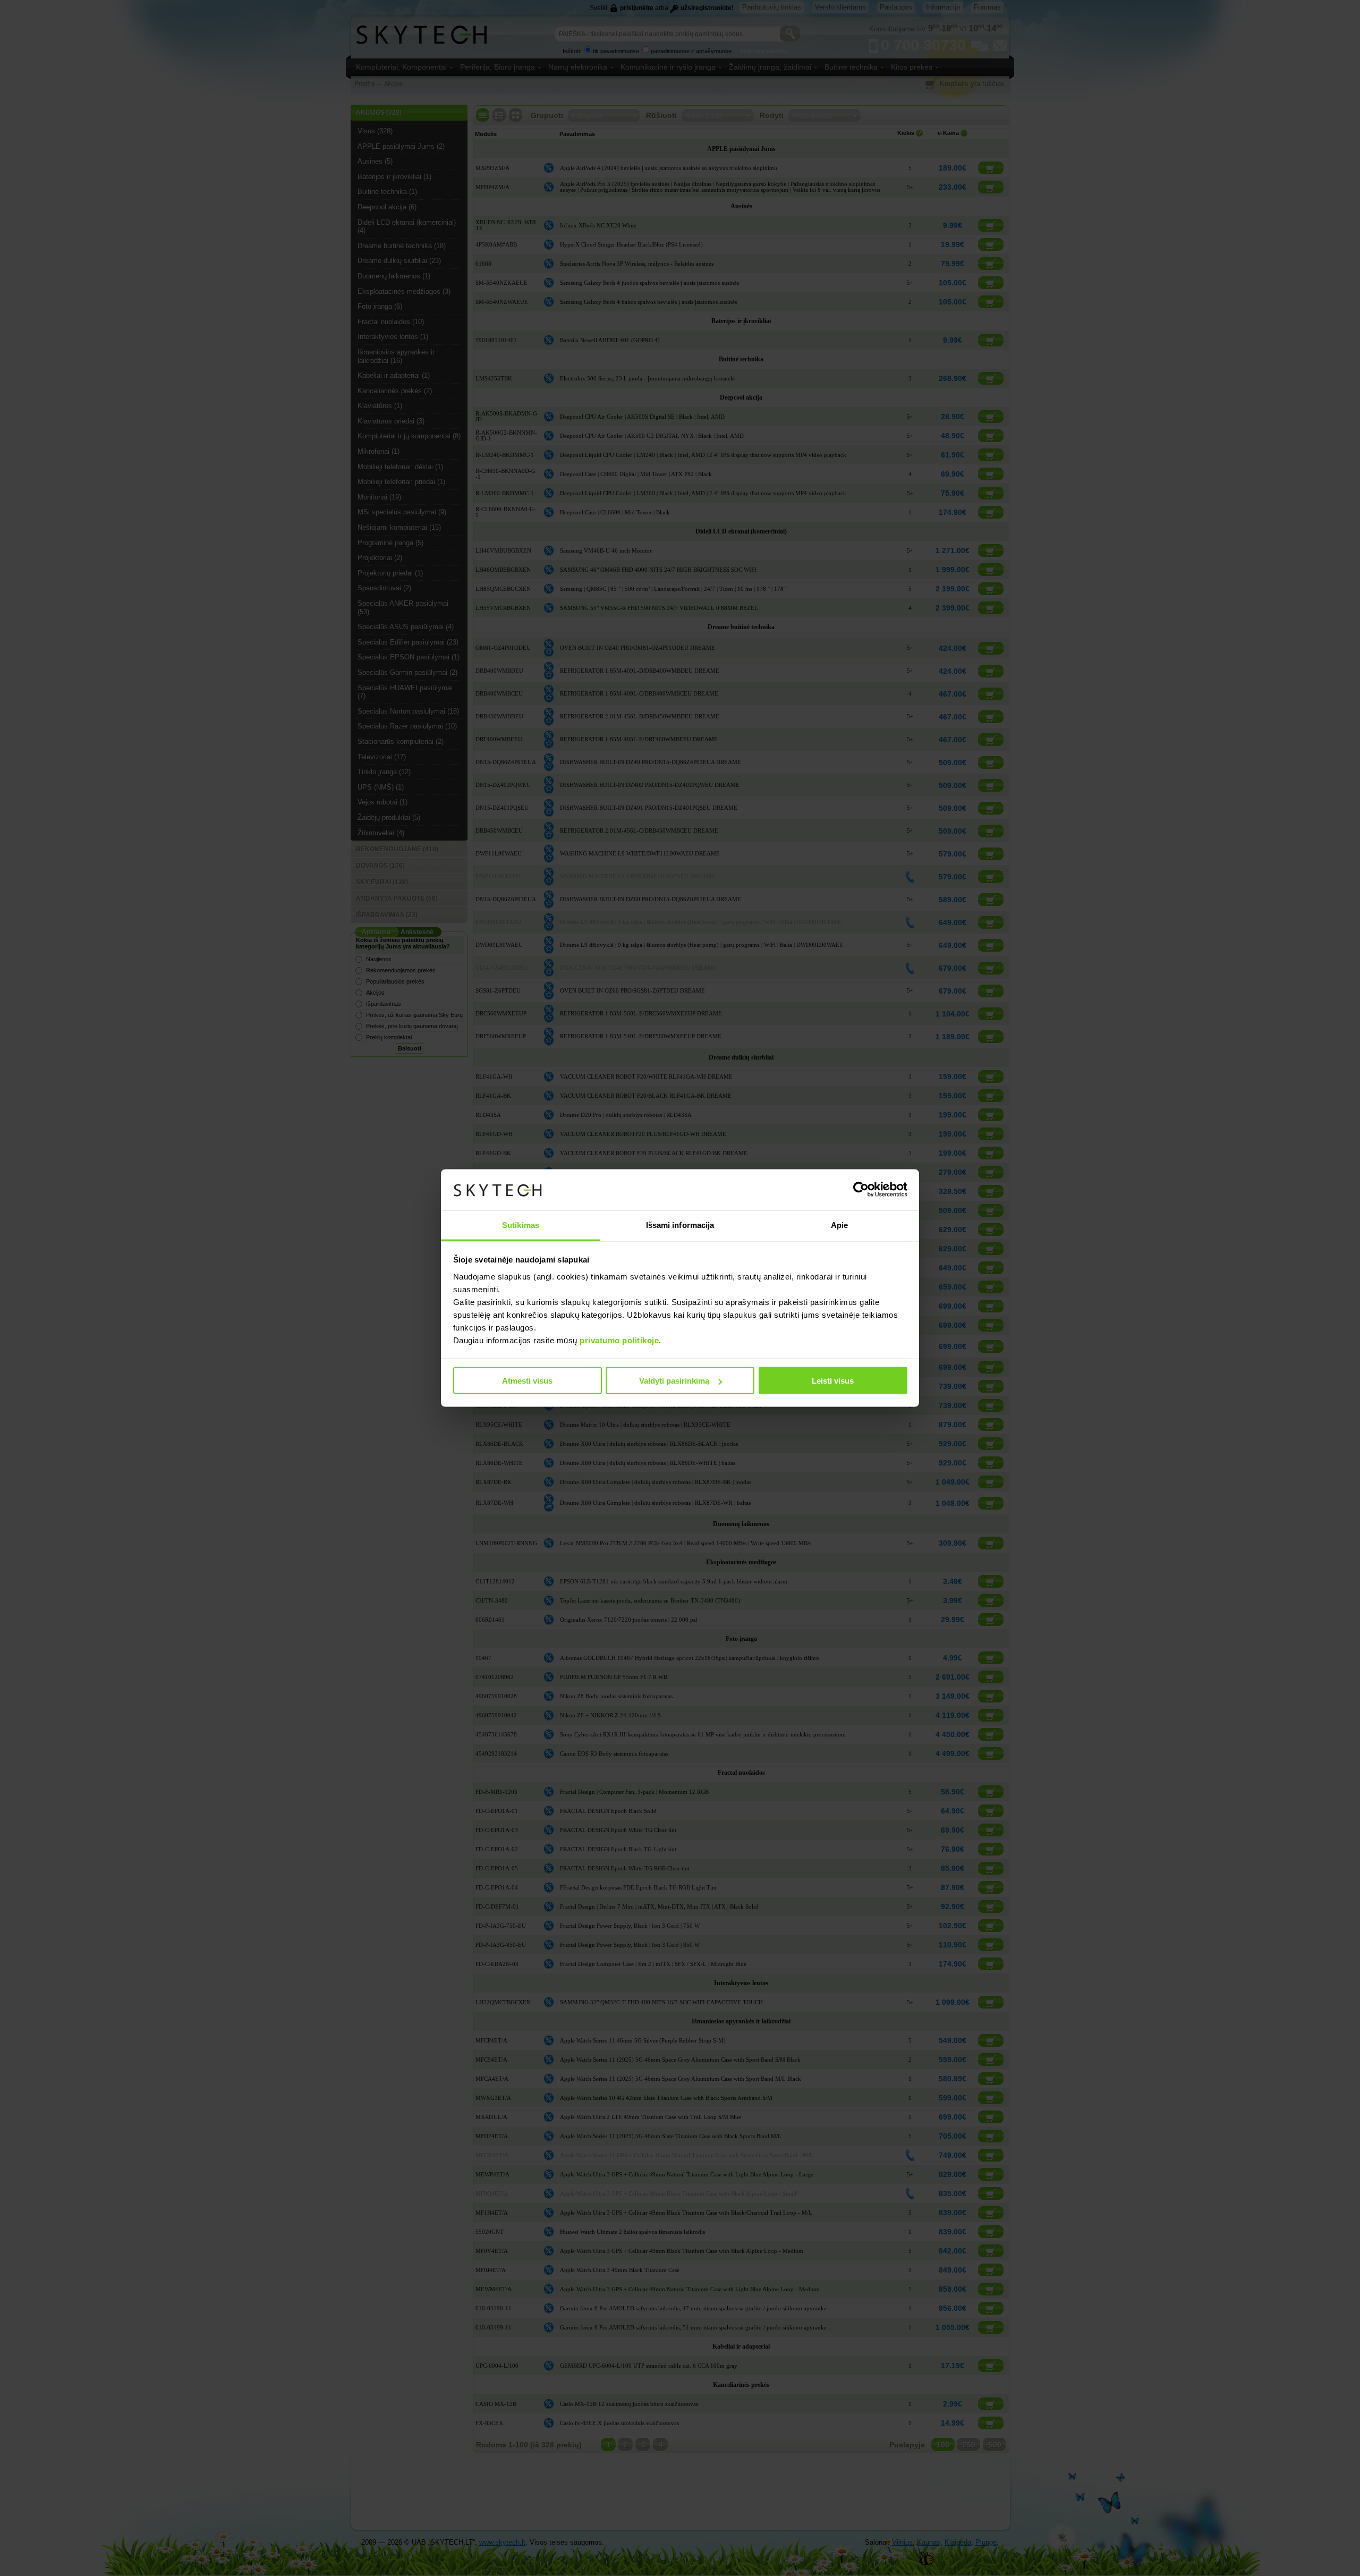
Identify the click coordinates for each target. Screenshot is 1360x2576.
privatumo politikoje (619, 1340)
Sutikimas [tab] (521, 1225)
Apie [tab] (839, 1225)
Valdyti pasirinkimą (674, 1381)
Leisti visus (833, 1381)
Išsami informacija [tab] (680, 1225)
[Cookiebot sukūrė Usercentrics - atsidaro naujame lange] (861, 1190)
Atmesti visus (527, 1381)
